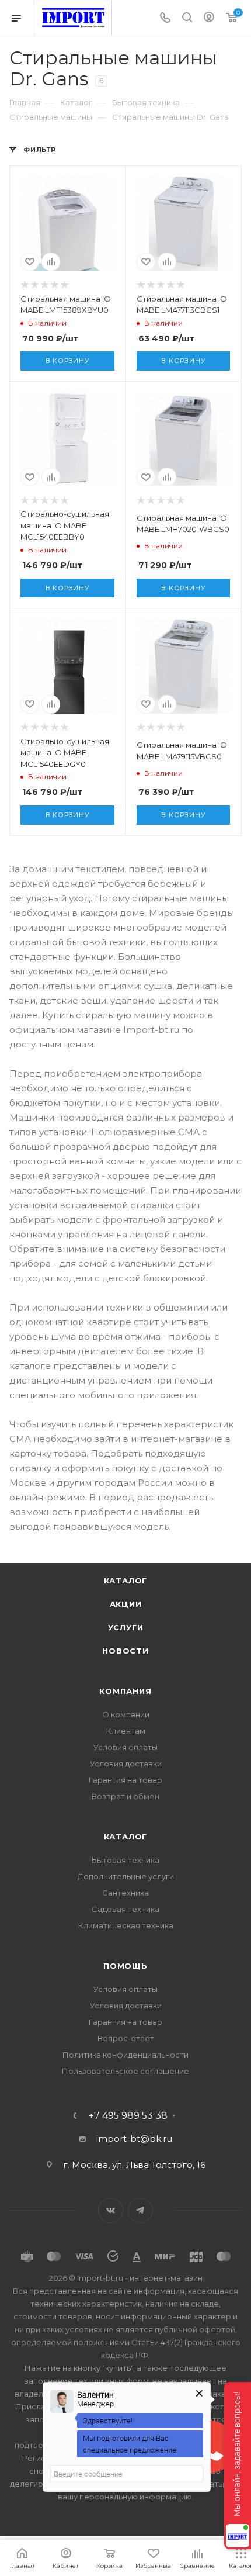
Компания (125, 1691)
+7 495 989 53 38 (128, 2116)
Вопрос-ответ (126, 2038)
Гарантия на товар (125, 1780)
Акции (126, 1604)
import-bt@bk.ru (134, 2138)
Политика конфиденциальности (125, 2055)
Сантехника (125, 1893)
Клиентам (126, 1731)
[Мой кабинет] (209, 18)
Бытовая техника (125, 1860)
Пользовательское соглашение (125, 2071)
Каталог (126, 1581)
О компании (126, 1714)
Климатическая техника (126, 1925)
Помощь (125, 1966)
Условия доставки (126, 1764)
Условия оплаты (125, 1747)
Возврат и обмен (125, 1796)
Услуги (126, 1627)
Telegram (140, 2210)
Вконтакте (111, 2210)
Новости (125, 1651)
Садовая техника (125, 1909)
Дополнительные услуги (126, 1876)
